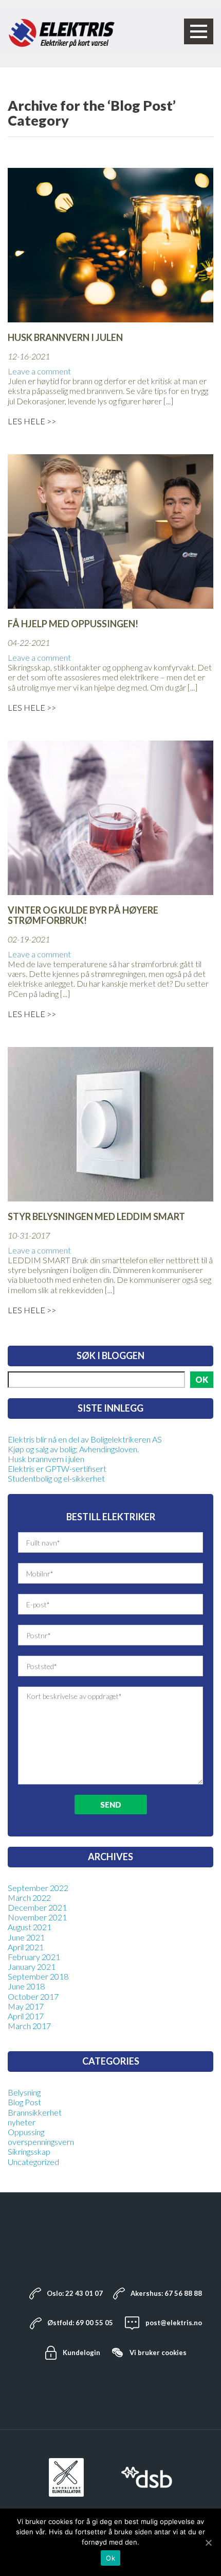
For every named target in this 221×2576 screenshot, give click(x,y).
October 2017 (33, 1996)
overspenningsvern (41, 2142)
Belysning (24, 2092)
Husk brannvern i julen (65, 338)
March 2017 (29, 2026)
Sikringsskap (29, 2151)
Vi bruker (158, 2352)
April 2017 (26, 2016)
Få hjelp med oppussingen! (73, 624)
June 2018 (26, 1986)
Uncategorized (33, 2162)
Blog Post (24, 2102)
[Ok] (208, 2543)
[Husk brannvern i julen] (110, 244)
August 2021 (30, 1927)
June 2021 (26, 1937)
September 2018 (38, 1976)
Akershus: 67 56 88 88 (166, 2293)
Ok (110, 2558)
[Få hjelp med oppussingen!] (110, 530)
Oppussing (26, 2132)
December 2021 (37, 1907)
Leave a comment (39, 371)
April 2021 (26, 1947)
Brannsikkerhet (35, 2112)
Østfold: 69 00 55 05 (80, 2323)
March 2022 (29, 1897)
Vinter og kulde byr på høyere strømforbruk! (83, 916)
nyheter (22, 2122)
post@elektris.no (174, 2323)
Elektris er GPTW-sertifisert (57, 1469)
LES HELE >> (32, 421)
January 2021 (32, 1967)
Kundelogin (81, 2352)
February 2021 (34, 1957)
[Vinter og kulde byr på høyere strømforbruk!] (110, 817)
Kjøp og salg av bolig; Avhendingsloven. (73, 1449)
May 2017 (26, 2006)
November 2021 (37, 1917)
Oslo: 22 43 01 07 (75, 2293)
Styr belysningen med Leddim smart (96, 1217)
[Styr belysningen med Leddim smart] (110, 1123)
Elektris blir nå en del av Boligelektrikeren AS (85, 1439)
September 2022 (38, 1888)
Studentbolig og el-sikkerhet (56, 1478)
